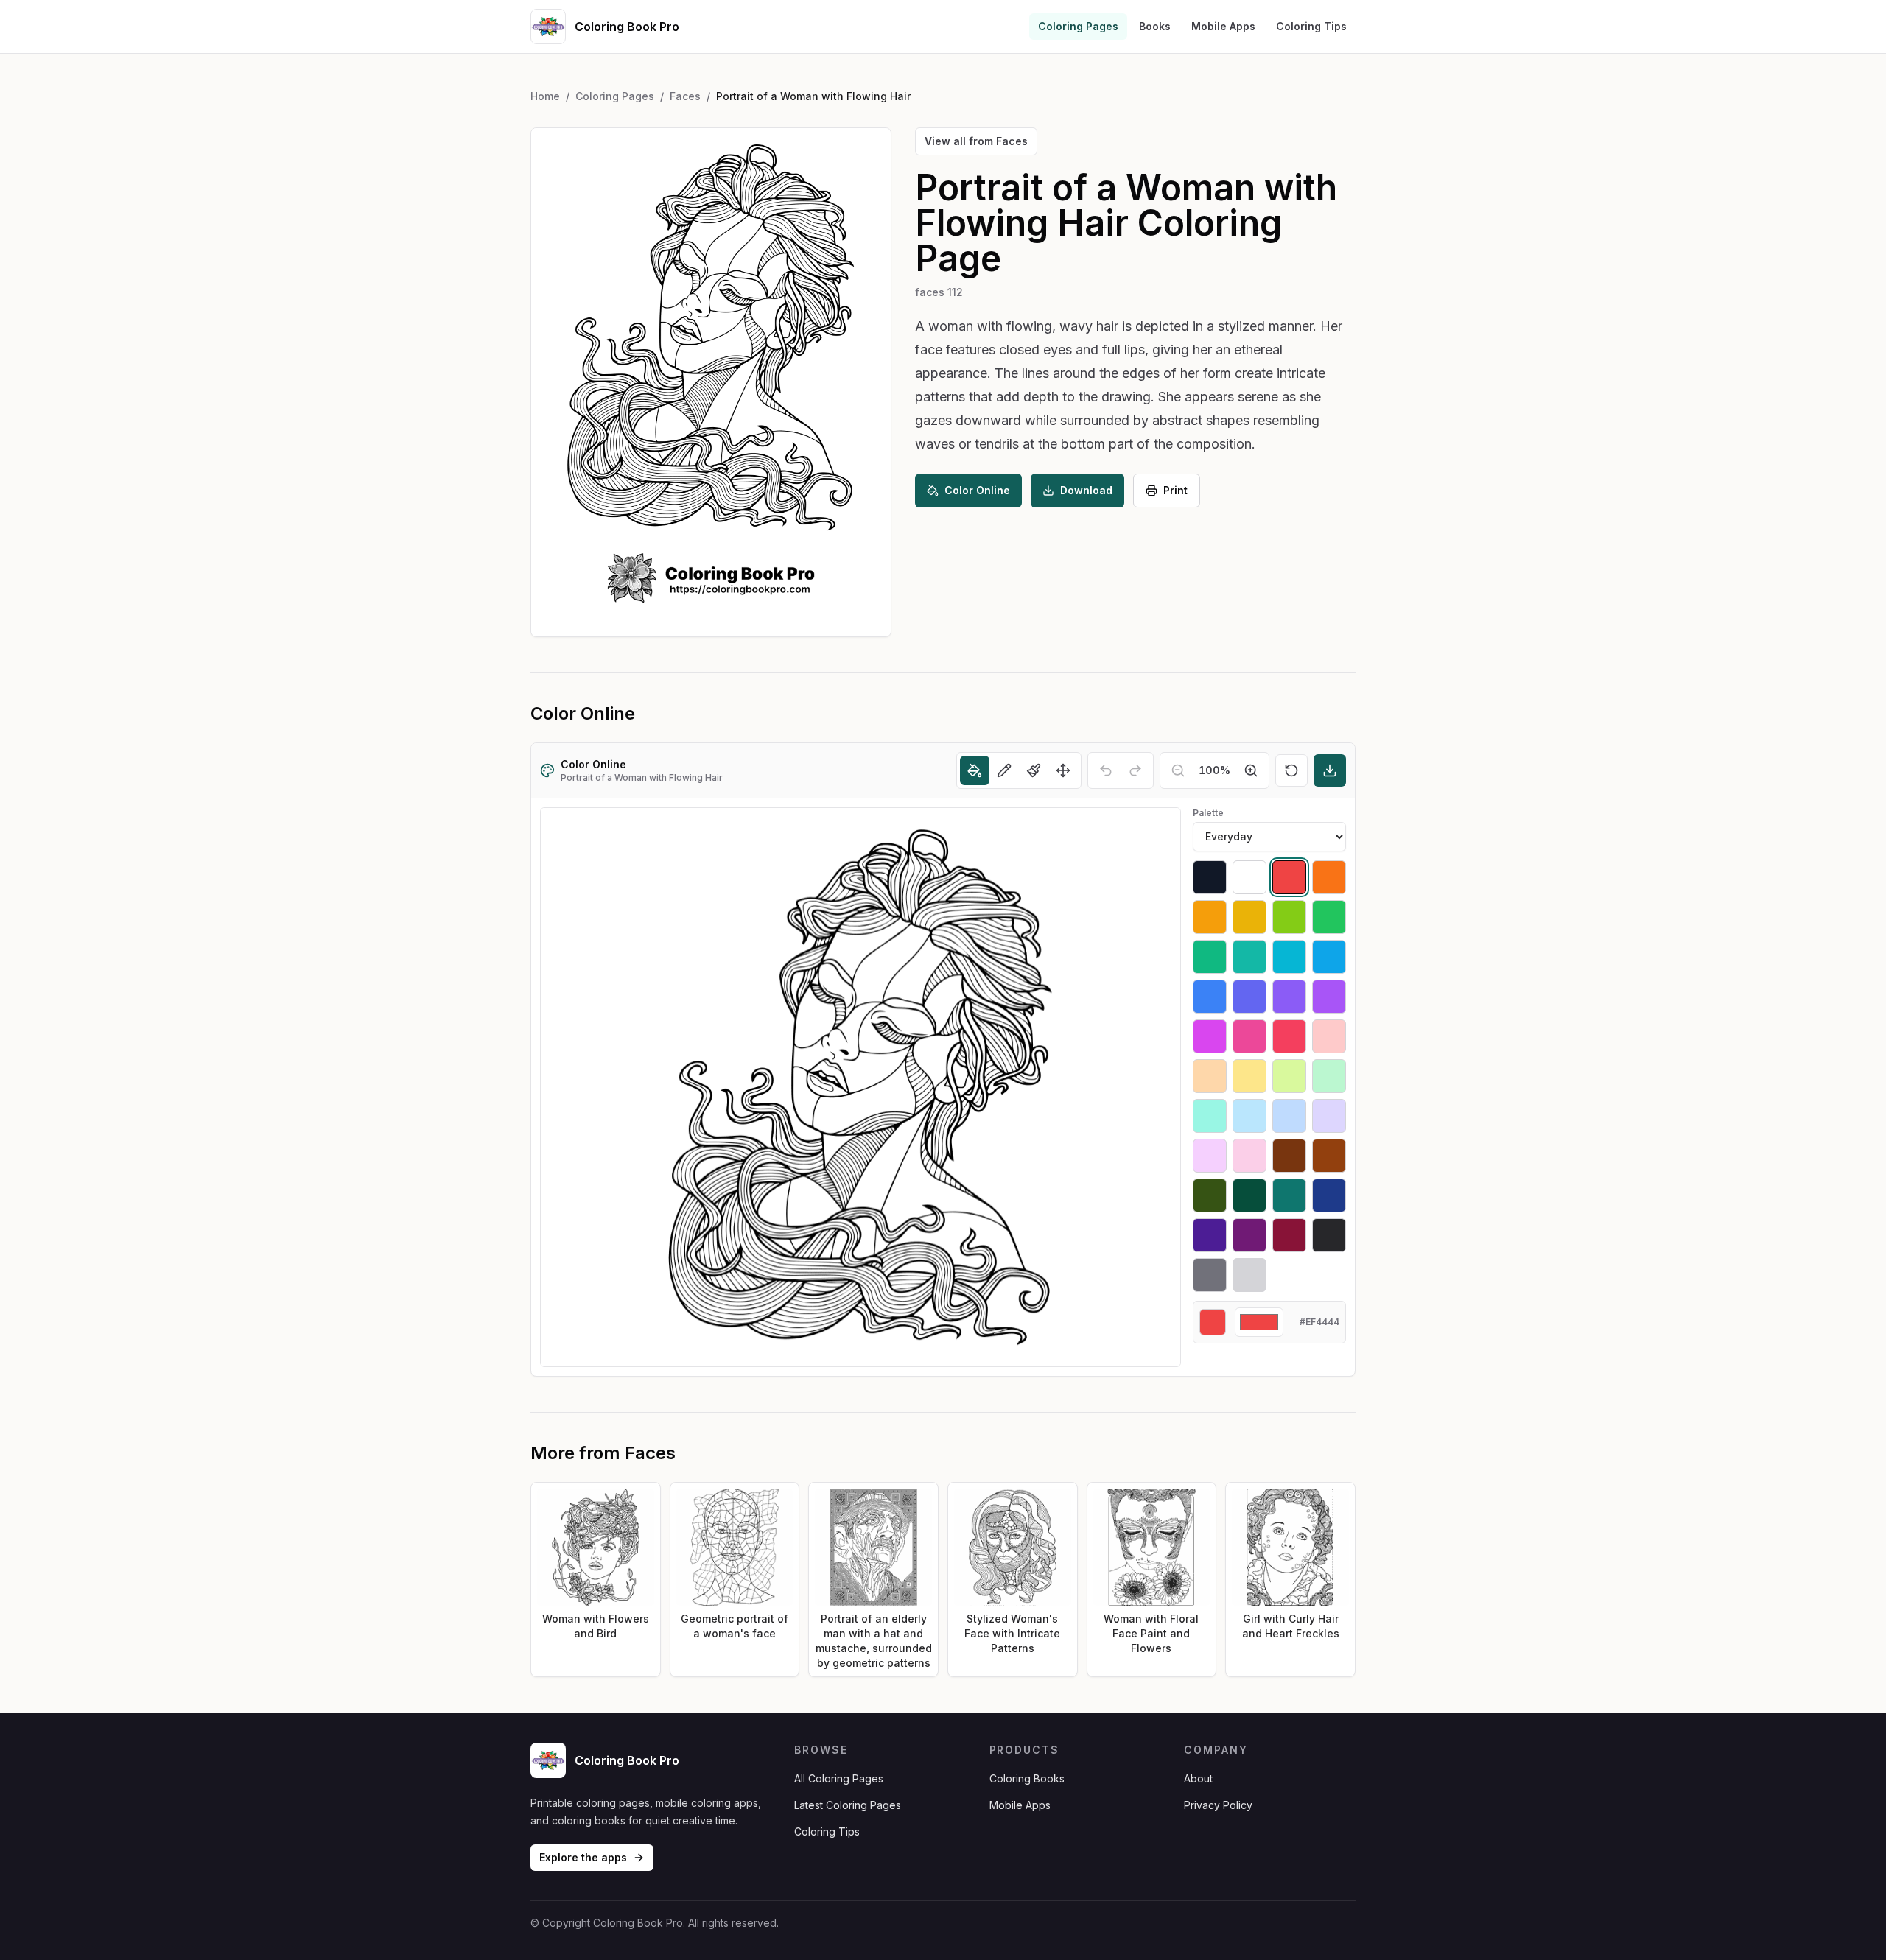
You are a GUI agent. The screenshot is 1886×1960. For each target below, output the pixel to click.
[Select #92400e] (1329, 1156)
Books (1155, 26)
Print (1175, 490)
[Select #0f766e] (1289, 1195)
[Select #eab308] (1249, 917)
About (1198, 1778)
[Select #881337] (1289, 1235)
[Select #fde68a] (1249, 1076)
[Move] (1063, 770)
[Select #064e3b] (1249, 1195)
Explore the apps (583, 1857)
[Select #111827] (1210, 877)
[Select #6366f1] (1249, 997)
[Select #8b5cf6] (1289, 997)
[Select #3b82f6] (1210, 997)
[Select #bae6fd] (1249, 1116)
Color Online (977, 490)
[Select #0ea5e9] (1329, 957)
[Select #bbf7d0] (1329, 1076)
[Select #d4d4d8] (1249, 1275)
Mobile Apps (1223, 26)
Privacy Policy (1218, 1805)
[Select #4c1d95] (1210, 1235)
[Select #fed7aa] (1210, 1076)
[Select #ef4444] (1289, 877)
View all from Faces (976, 141)
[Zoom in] (1251, 770)
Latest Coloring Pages (848, 1805)
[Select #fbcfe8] (1249, 1156)
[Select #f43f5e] (1289, 1036)
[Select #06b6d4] (1289, 957)
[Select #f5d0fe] (1210, 1156)
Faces (685, 96)
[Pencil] (1004, 770)
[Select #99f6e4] (1210, 1116)
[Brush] (1034, 770)
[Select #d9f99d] (1289, 1076)
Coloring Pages (1078, 26)
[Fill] (975, 770)
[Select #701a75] (1249, 1235)
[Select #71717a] (1210, 1275)
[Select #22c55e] (1329, 917)
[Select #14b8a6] (1249, 957)
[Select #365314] (1210, 1195)
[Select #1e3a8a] (1329, 1195)
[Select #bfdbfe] (1289, 1116)
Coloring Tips (1311, 26)
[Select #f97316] (1329, 877)
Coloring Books (1027, 1778)
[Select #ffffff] (1249, 877)
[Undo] (1106, 770)
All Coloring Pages (839, 1778)
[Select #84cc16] (1289, 917)
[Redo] (1135, 770)
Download (1086, 490)
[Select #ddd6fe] (1329, 1116)
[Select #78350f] (1289, 1156)
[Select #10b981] (1210, 957)
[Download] (1330, 770)
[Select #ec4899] (1249, 1036)
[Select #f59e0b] (1210, 917)
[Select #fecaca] (1329, 1036)
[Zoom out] (1178, 770)
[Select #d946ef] (1210, 1036)
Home (545, 96)
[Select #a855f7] (1329, 997)
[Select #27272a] (1329, 1235)
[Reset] (1291, 770)
